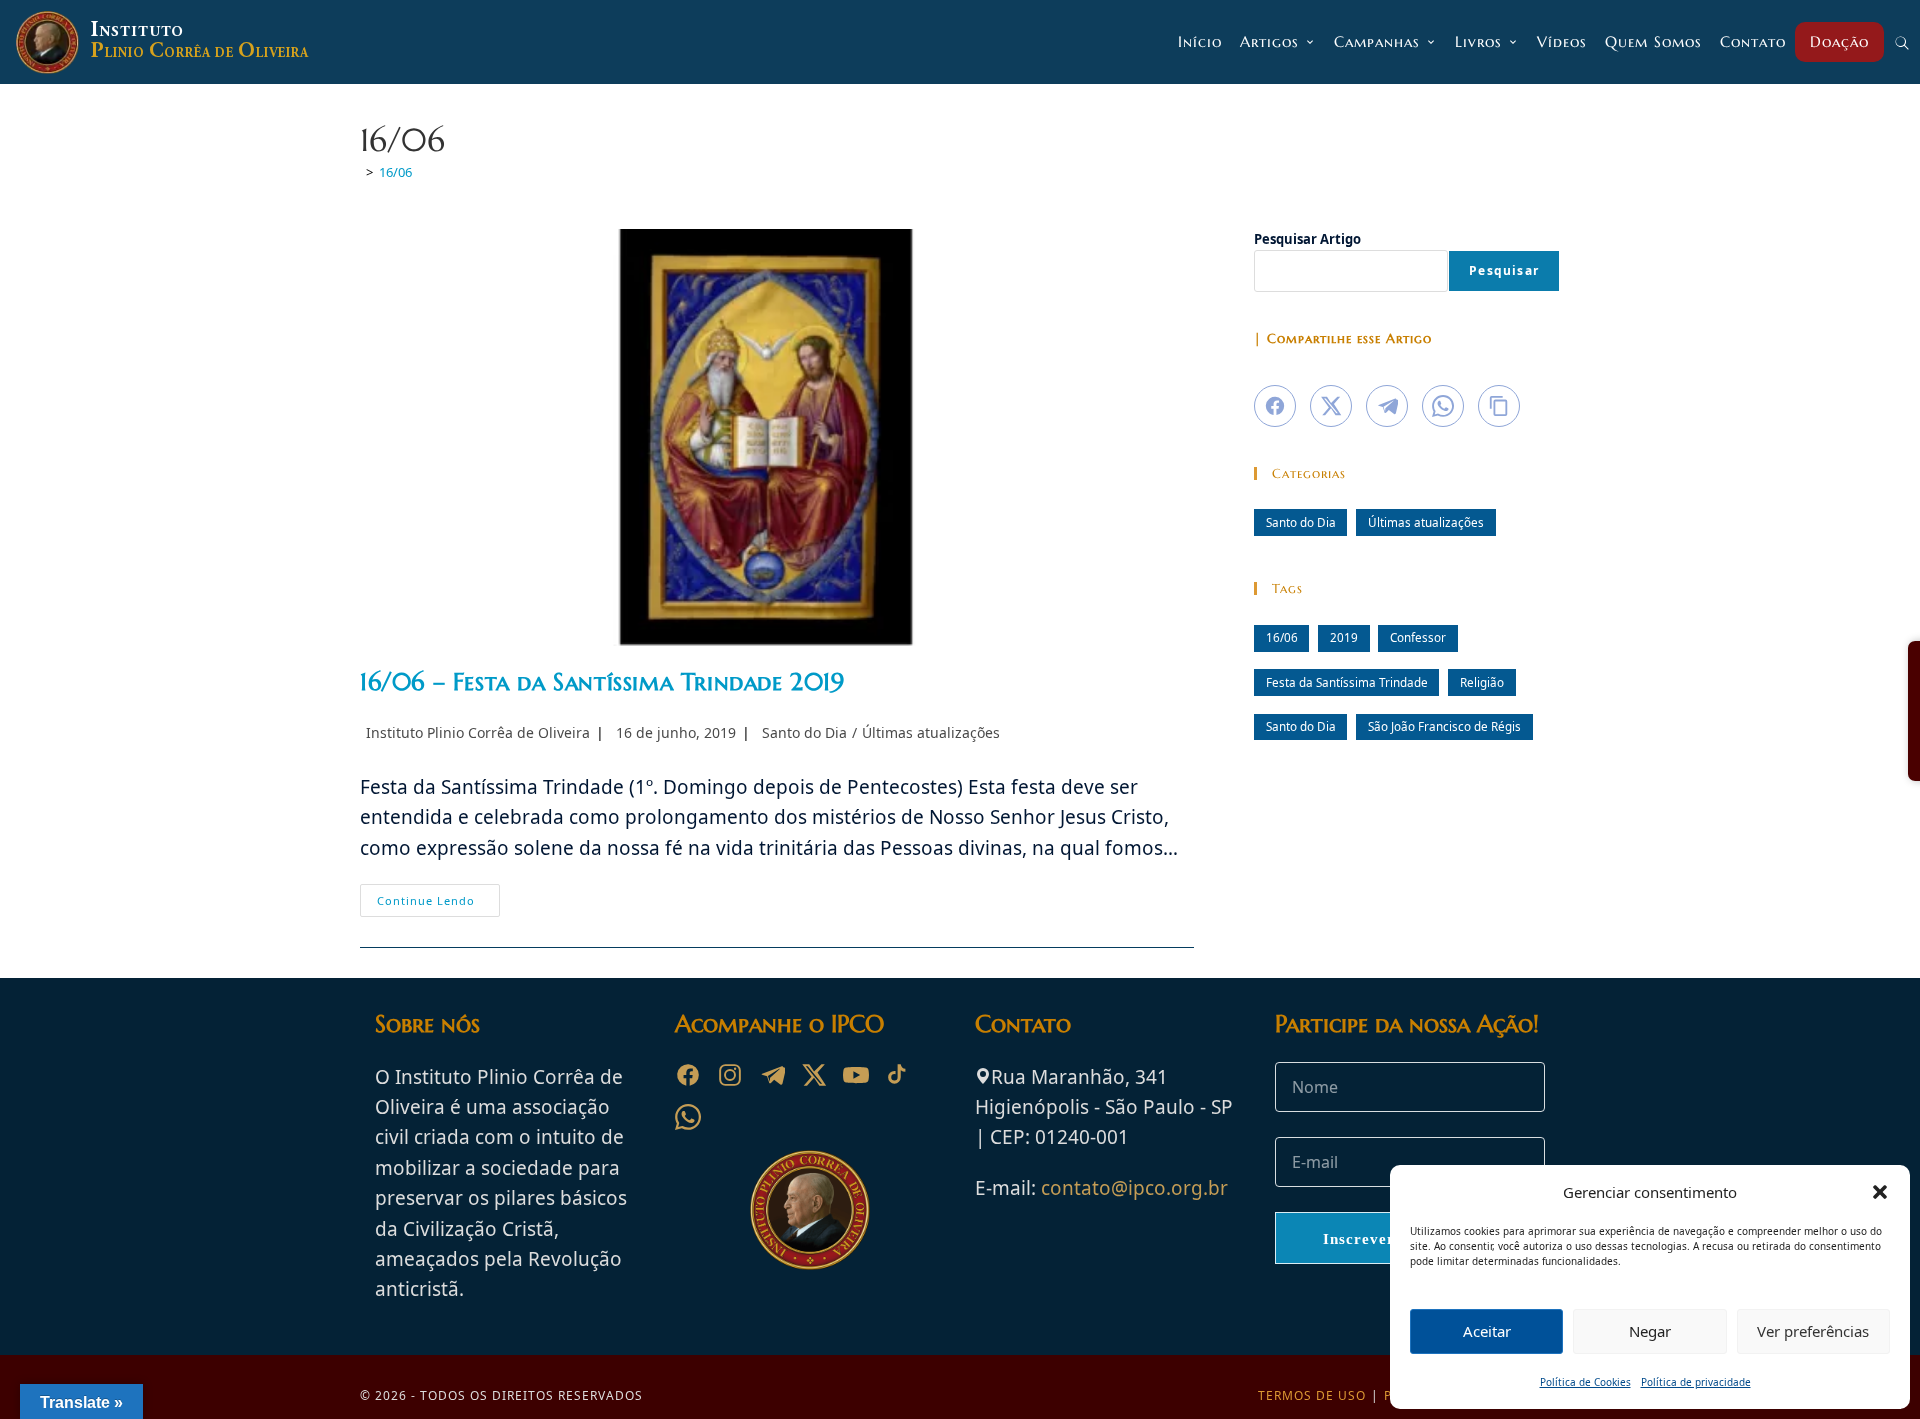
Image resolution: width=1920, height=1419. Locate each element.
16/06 (395, 172)
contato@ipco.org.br (1134, 1188)
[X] (814, 1075)
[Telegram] (772, 1075)
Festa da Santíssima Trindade (1347, 682)
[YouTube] (856, 1075)
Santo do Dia (804, 732)
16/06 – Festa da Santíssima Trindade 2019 (602, 682)
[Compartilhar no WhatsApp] (1443, 406)
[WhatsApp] (688, 1117)
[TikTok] (898, 1075)
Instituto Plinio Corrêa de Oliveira (478, 732)
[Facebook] (688, 1075)
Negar (1650, 1331)
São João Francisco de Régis (1444, 726)
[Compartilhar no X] (1331, 406)
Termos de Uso (1312, 1395)
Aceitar (1487, 1331)
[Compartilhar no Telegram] (1387, 406)
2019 (1344, 637)
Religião (1482, 682)
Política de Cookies (1585, 1382)
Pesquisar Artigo (1307, 239)
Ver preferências (1813, 1331)
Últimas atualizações (931, 732)
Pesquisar (1504, 270)
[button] (1880, 1192)
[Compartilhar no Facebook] (1275, 406)
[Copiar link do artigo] (1499, 406)
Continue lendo (438, 904)
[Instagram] (730, 1075)
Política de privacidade (1696, 1382)
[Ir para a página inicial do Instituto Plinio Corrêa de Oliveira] (810, 1208)
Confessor (1418, 637)
